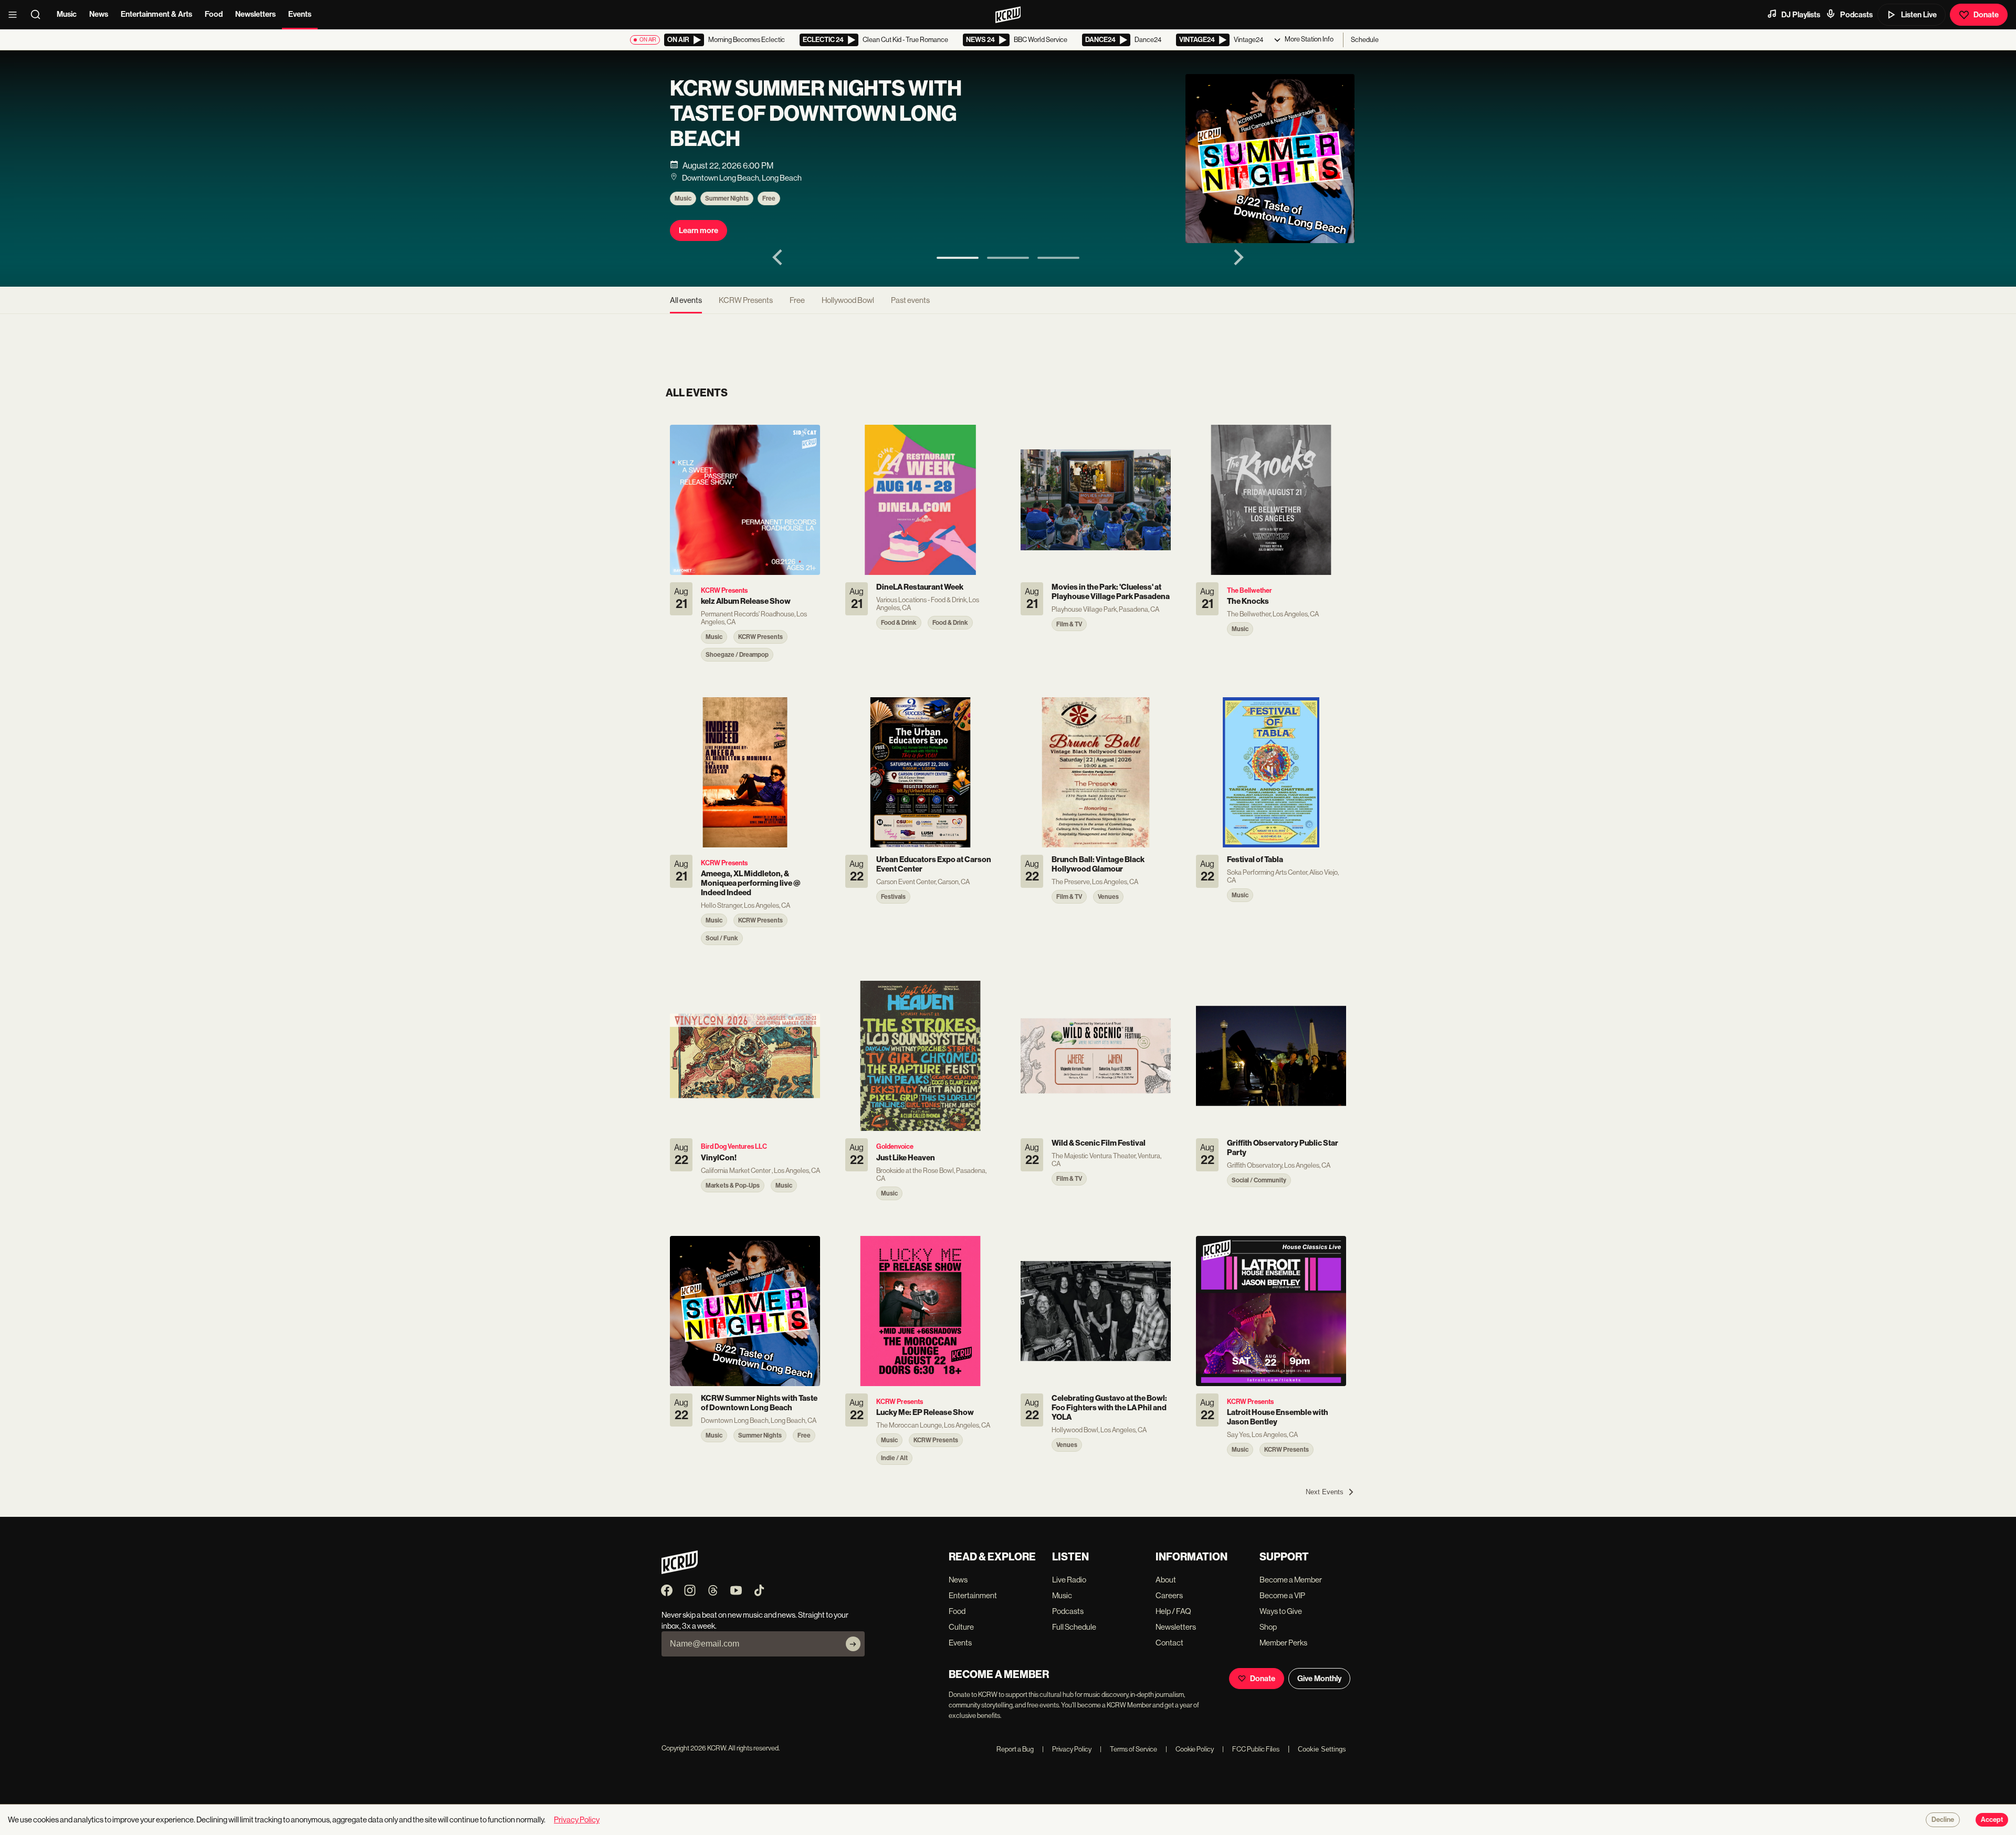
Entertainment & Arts (156, 14)
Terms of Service (1128, 1749)
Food (214, 14)
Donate (1986, 15)
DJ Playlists (1801, 15)
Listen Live (1919, 15)
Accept (1992, 1820)
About (1166, 1580)
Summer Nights (727, 198)
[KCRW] (680, 1571)
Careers (1169, 1595)
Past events (910, 300)
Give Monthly (1319, 1679)
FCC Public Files (1251, 1749)
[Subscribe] (853, 1644)
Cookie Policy (1190, 1749)
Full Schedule (1074, 1627)
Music (67, 14)
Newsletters (255, 14)
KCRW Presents (746, 300)
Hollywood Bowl (848, 300)
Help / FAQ (1173, 1611)
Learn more (699, 230)
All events (686, 300)
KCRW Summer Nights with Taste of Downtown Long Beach (816, 114)
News (99, 14)
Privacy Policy (1067, 1749)
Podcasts (1856, 15)
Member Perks (1283, 1643)
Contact (1169, 1643)
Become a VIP (1282, 1595)
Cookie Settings (1322, 1749)
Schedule (1365, 40)
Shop (1268, 1627)
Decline (1943, 1820)
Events (300, 14)
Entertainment (973, 1595)
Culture (961, 1627)
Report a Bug (1015, 1749)
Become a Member (1291, 1580)
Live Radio (1069, 1580)
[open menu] (16, 15)
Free (769, 198)
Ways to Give (1281, 1611)
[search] (39, 15)
